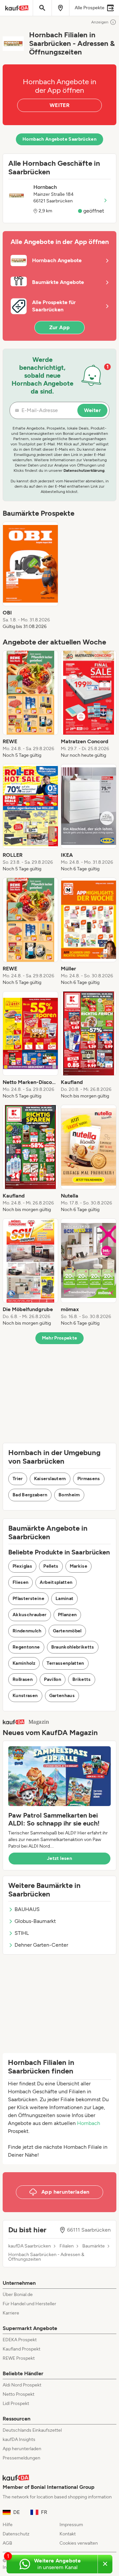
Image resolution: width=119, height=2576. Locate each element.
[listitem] (30, 576)
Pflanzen (67, 1615)
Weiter (92, 410)
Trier (18, 1479)
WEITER (59, 105)
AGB (7, 2543)
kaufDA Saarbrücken (30, 2246)
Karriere (11, 2313)
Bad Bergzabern (30, 1495)
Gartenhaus (62, 1696)
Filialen (67, 2246)
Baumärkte (94, 2246)
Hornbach (89, 2123)
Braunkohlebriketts (73, 1647)
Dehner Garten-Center (41, 1945)
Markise (79, 1566)
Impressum (71, 2525)
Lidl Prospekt (16, 2403)
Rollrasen (23, 1679)
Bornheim (69, 1495)
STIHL (22, 1933)
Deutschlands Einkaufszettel (32, 2430)
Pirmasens (89, 1479)
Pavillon (53, 1679)
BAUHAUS (27, 1909)
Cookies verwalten (79, 2543)
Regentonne (26, 1647)
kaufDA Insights (19, 2439)
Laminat (64, 1599)
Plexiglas (22, 1566)
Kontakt (68, 2534)
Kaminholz (24, 1663)
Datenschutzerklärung (84, 470)
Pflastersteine (28, 1599)
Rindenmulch (27, 1631)
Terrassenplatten (65, 1663)
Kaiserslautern (50, 1479)
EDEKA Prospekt (20, 2340)
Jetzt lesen (59, 1858)
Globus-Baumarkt (35, 1921)
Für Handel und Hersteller (29, 2304)
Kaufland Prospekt (21, 2349)
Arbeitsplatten (56, 1582)
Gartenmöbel (67, 1631)
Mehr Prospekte (60, 1338)
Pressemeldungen (21, 2458)
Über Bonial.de (18, 2295)
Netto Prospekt (19, 2394)
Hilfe (8, 2525)
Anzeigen (100, 22)
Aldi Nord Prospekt (22, 2385)
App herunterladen (22, 2449)
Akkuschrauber (30, 1615)
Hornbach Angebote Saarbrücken (59, 139)
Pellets (51, 1566)
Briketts (82, 1679)
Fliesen (20, 1582)
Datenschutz (16, 2534)
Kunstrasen (25, 1696)
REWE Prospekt (19, 2358)
